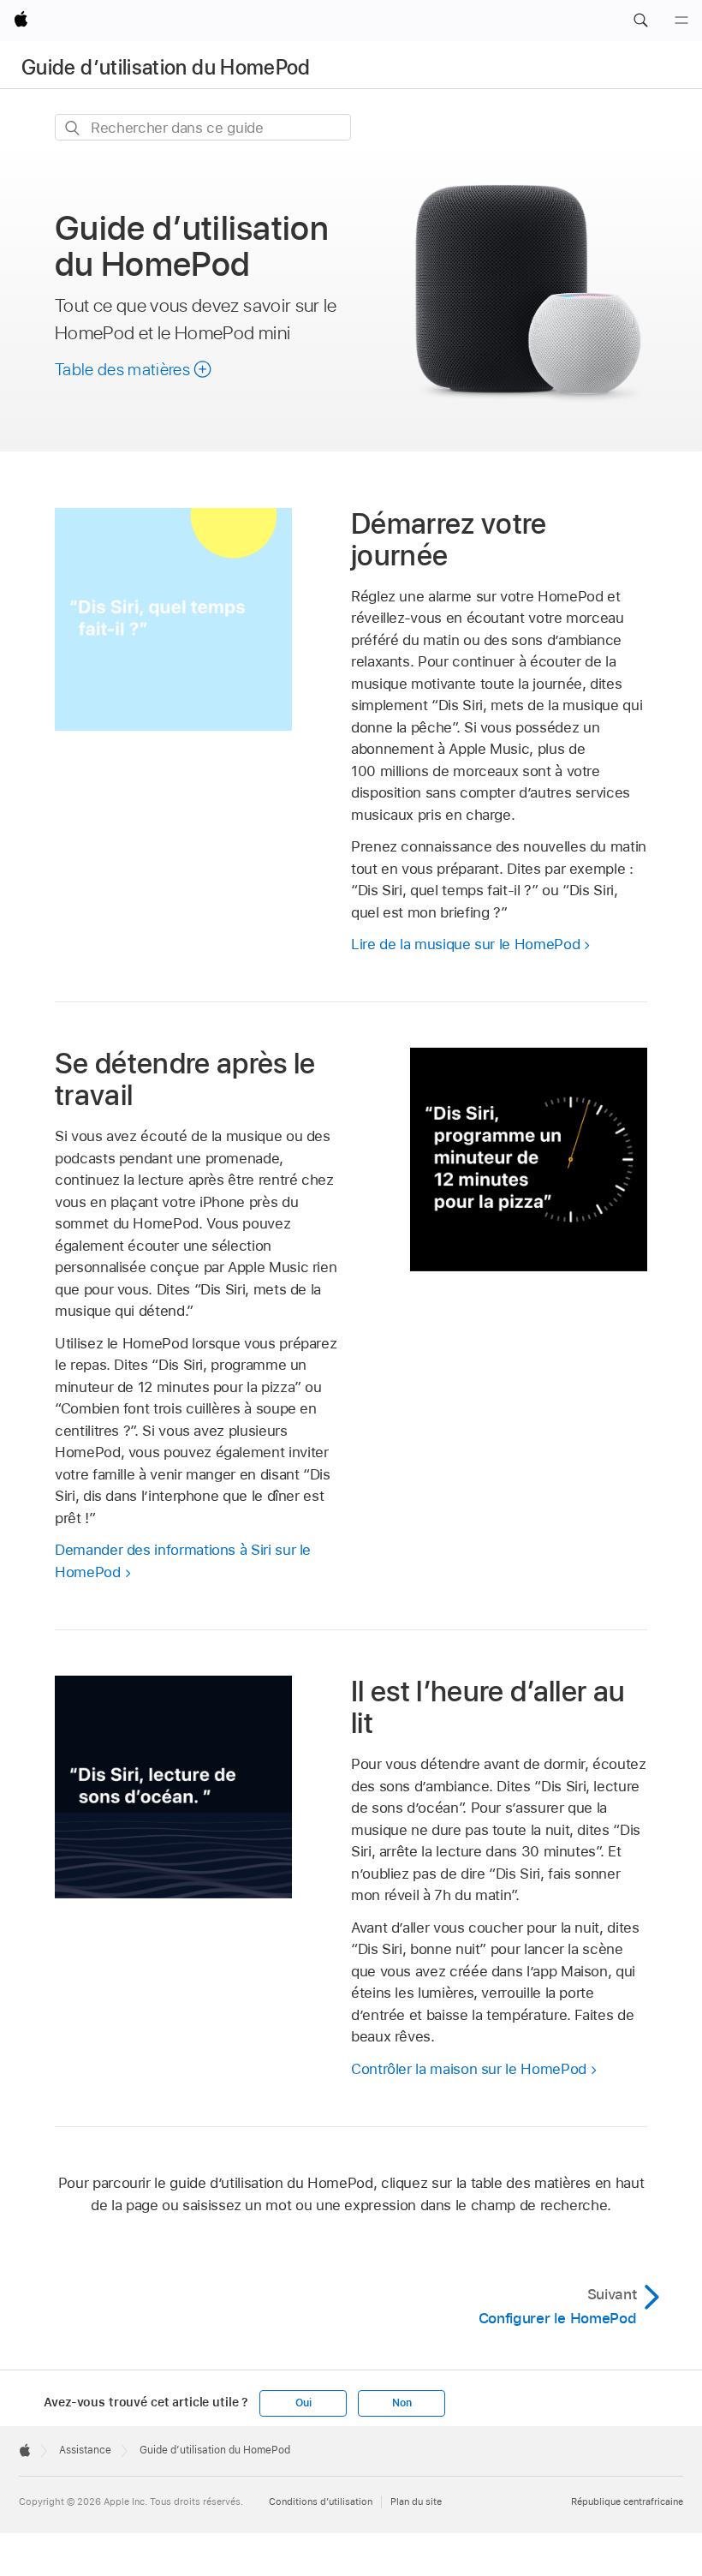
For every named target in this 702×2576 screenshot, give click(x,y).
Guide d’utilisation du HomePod (166, 67)
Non (402, 2403)
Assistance (85, 2450)
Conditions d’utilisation (321, 2501)
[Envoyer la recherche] (73, 128)
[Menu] (681, 21)
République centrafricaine (627, 2501)
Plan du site (416, 2501)
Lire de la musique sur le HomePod (465, 944)
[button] (640, 21)
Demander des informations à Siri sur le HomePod (183, 1561)
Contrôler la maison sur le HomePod (469, 2069)
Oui (303, 2403)
